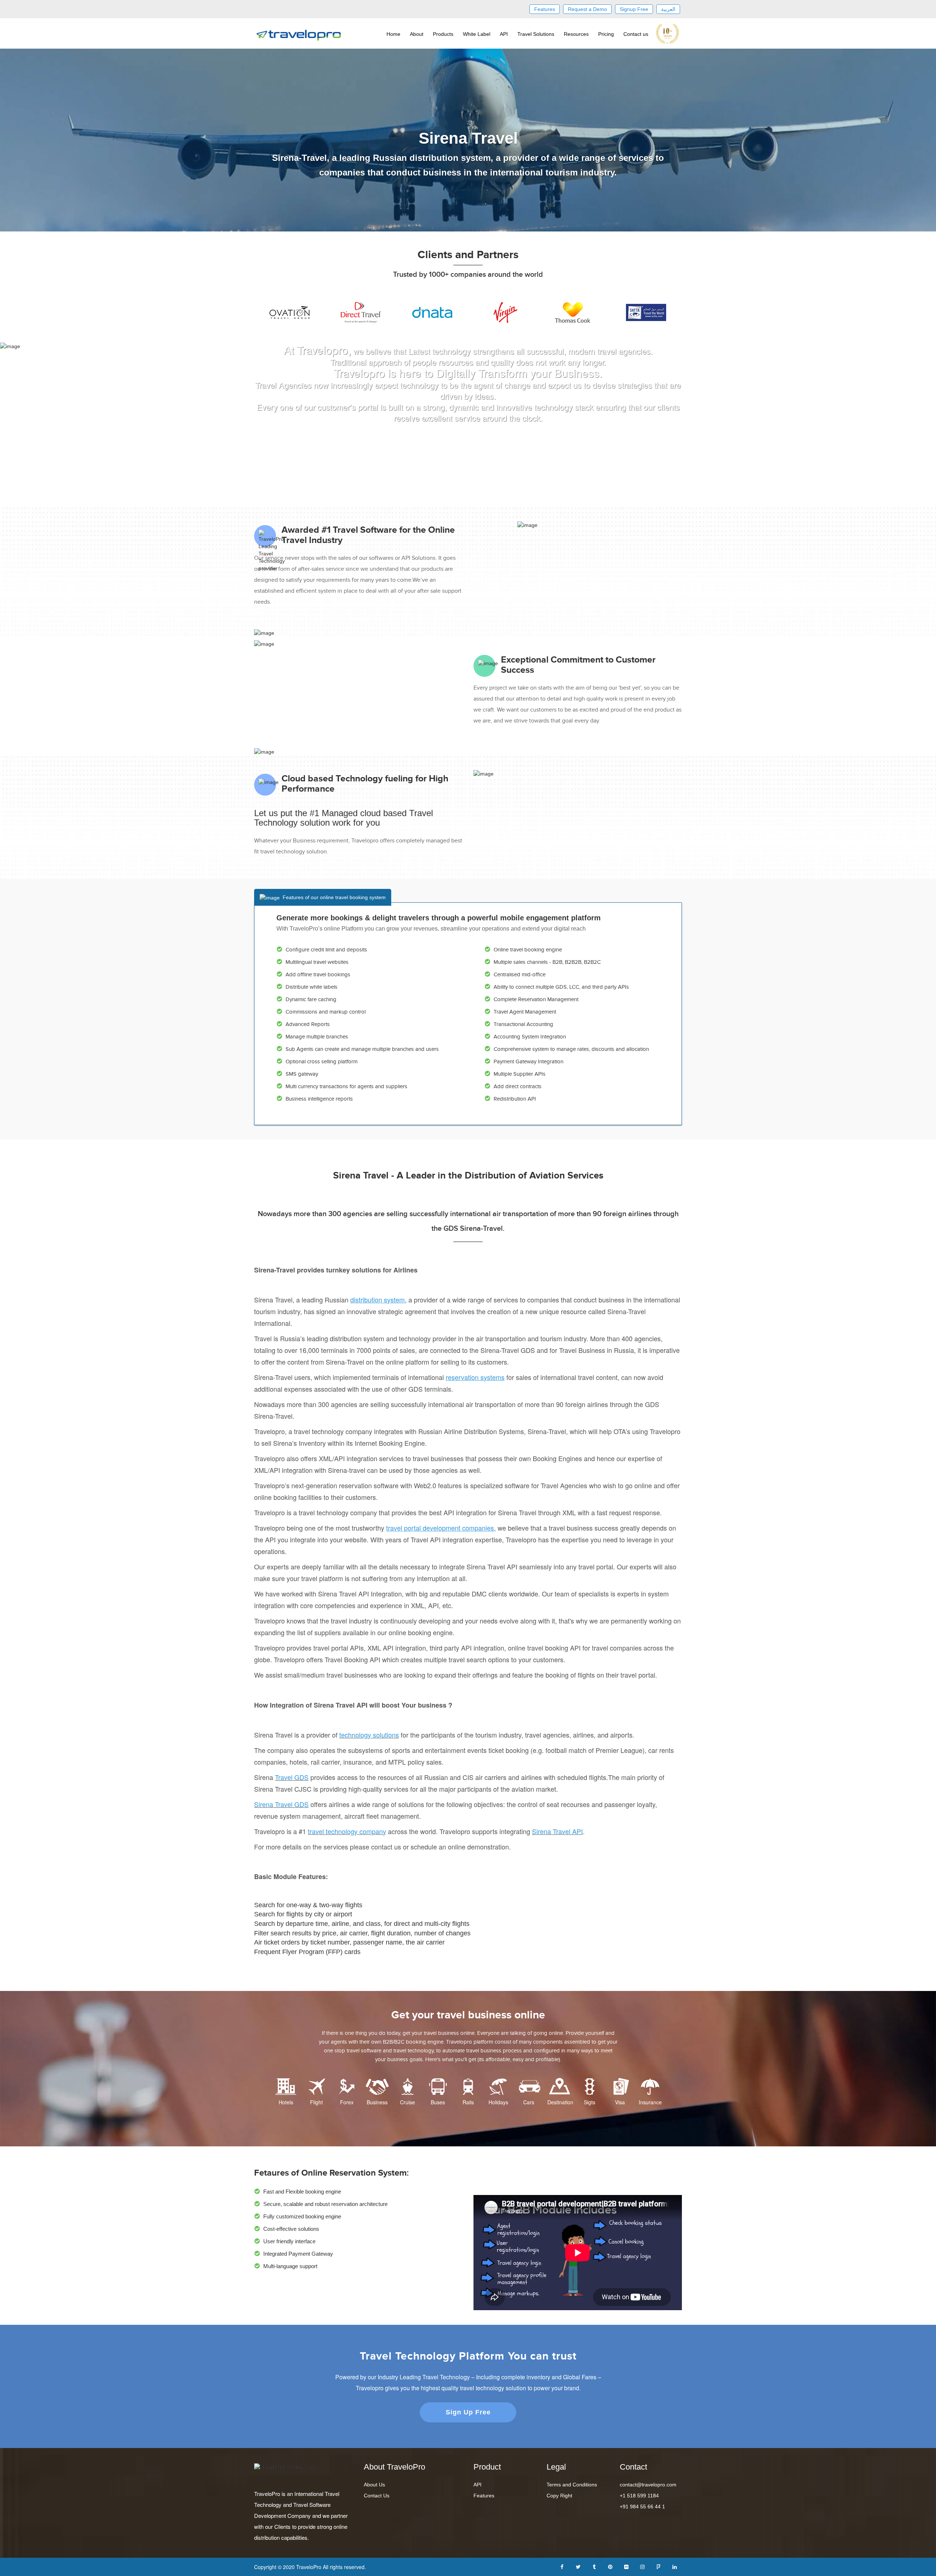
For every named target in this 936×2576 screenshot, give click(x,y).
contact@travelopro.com (648, 2485)
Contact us (636, 34)
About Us (374, 2485)
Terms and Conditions (572, 2485)
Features (545, 9)
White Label (477, 34)
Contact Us (377, 2496)
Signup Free (634, 9)
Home (393, 34)
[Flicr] (626, 2566)
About (417, 34)
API (504, 34)
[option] (290, 312)
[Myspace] (658, 2566)
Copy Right (559, 2496)
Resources (576, 34)
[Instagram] (642, 2566)
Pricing (606, 34)
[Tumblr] (594, 2566)
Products (443, 34)
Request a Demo (587, 9)
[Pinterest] (610, 2566)
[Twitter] (578, 2566)
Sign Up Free (468, 2412)
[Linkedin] (675, 2566)
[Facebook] (562, 2566)
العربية (668, 9)
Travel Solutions (536, 34)
